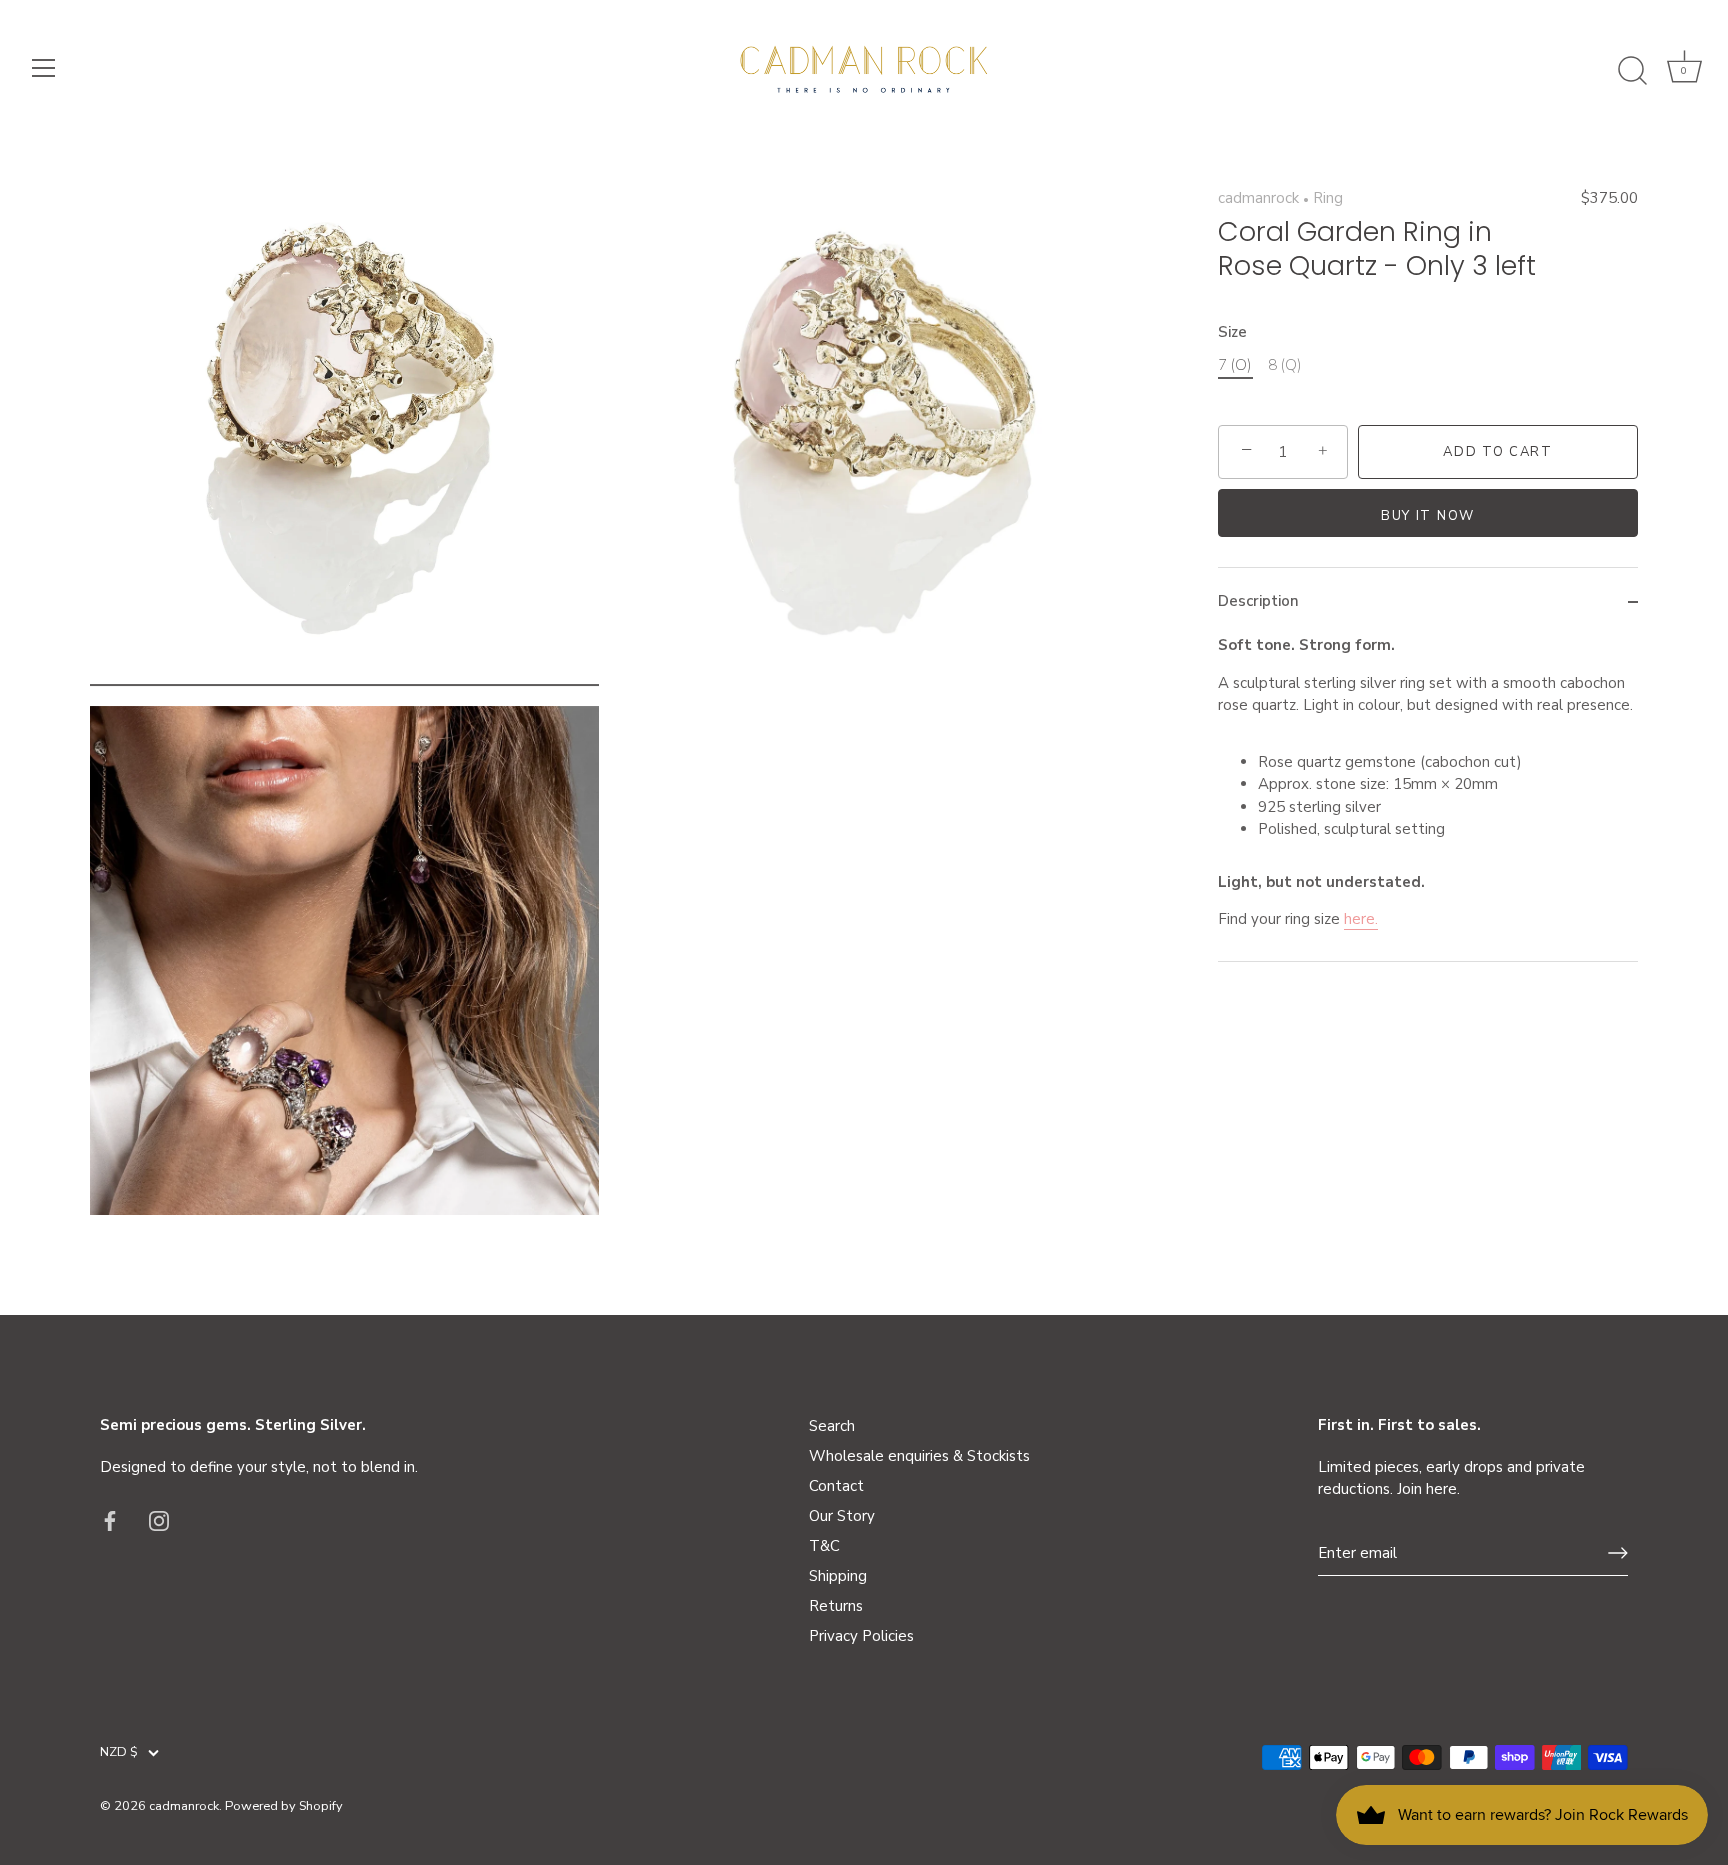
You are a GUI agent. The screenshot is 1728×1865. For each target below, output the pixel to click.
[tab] (1428, 798)
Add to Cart (1498, 452)
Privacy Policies (861, 1636)
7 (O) (1234, 365)
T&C (824, 1546)
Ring (1328, 198)
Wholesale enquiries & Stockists (919, 1456)
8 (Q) (1284, 365)
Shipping (838, 1576)
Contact (836, 1486)
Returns (836, 1606)
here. (1361, 920)
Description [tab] (1258, 601)
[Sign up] (1618, 1553)
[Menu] (44, 68)
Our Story (842, 1516)
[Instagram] (159, 1519)
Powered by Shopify (284, 1806)
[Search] (1632, 71)
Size (1232, 332)
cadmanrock (1258, 198)
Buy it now (1428, 516)
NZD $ (119, 1753)
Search (832, 1426)
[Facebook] (110, 1519)
